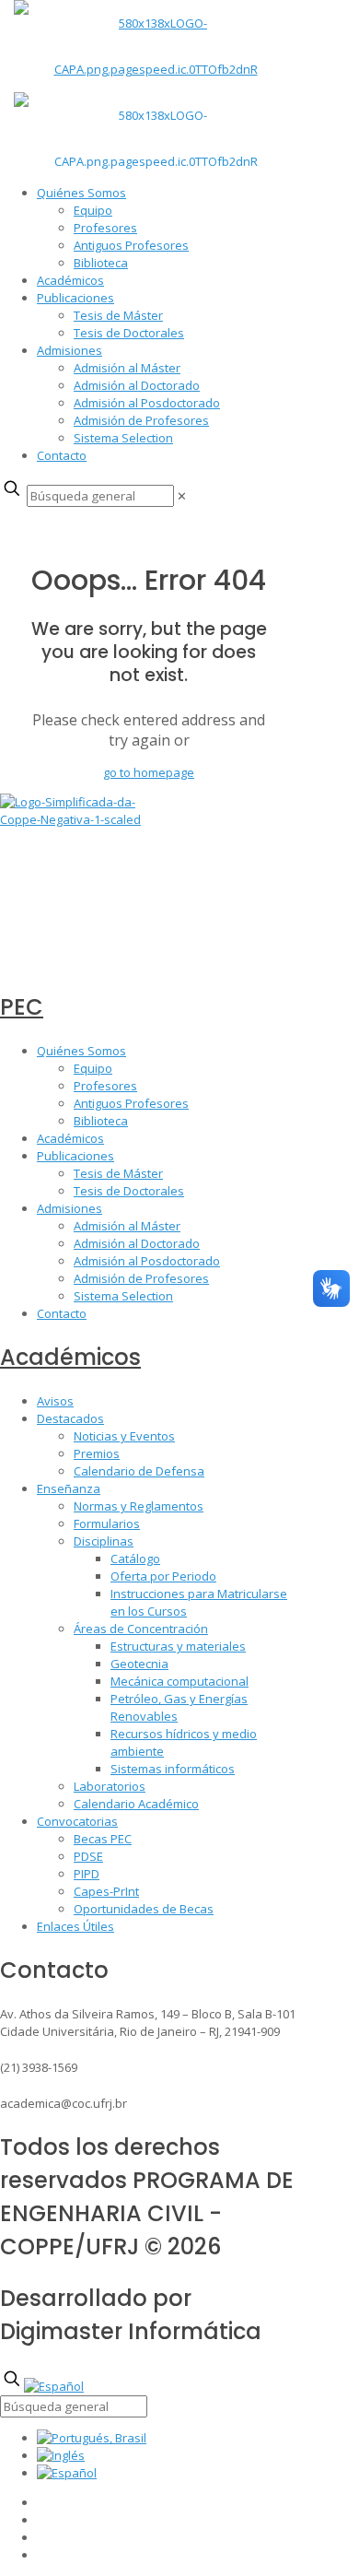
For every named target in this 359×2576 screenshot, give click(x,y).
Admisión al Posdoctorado (147, 403)
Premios (97, 1453)
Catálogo (135, 1559)
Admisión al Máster (127, 368)
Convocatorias (77, 1821)
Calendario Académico (136, 1804)
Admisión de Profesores (141, 420)
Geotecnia (139, 1664)
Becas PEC (103, 1839)
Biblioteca (101, 263)
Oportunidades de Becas (144, 1909)
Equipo (93, 210)
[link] (182, 496)
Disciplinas (104, 1541)
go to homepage (149, 772)
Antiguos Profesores (131, 245)
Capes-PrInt (106, 1891)
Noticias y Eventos (124, 1436)
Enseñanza (69, 1488)
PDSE (88, 1856)
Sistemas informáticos (173, 1769)
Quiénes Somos (81, 193)
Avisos (55, 1401)
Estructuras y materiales (178, 1646)
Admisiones (69, 350)
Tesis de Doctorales (129, 333)
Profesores (105, 228)
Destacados (70, 1418)
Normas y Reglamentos (139, 1506)
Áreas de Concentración (141, 1629)
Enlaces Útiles (75, 1926)
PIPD (87, 1874)
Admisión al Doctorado (137, 385)
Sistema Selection (123, 438)
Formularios (107, 1523)
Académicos (70, 280)
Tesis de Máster (118, 315)
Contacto (62, 455)
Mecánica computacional (179, 1681)
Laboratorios (110, 1786)
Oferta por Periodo (163, 1576)
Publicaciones (75, 298)
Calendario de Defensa (139, 1471)
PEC (22, 1007)
